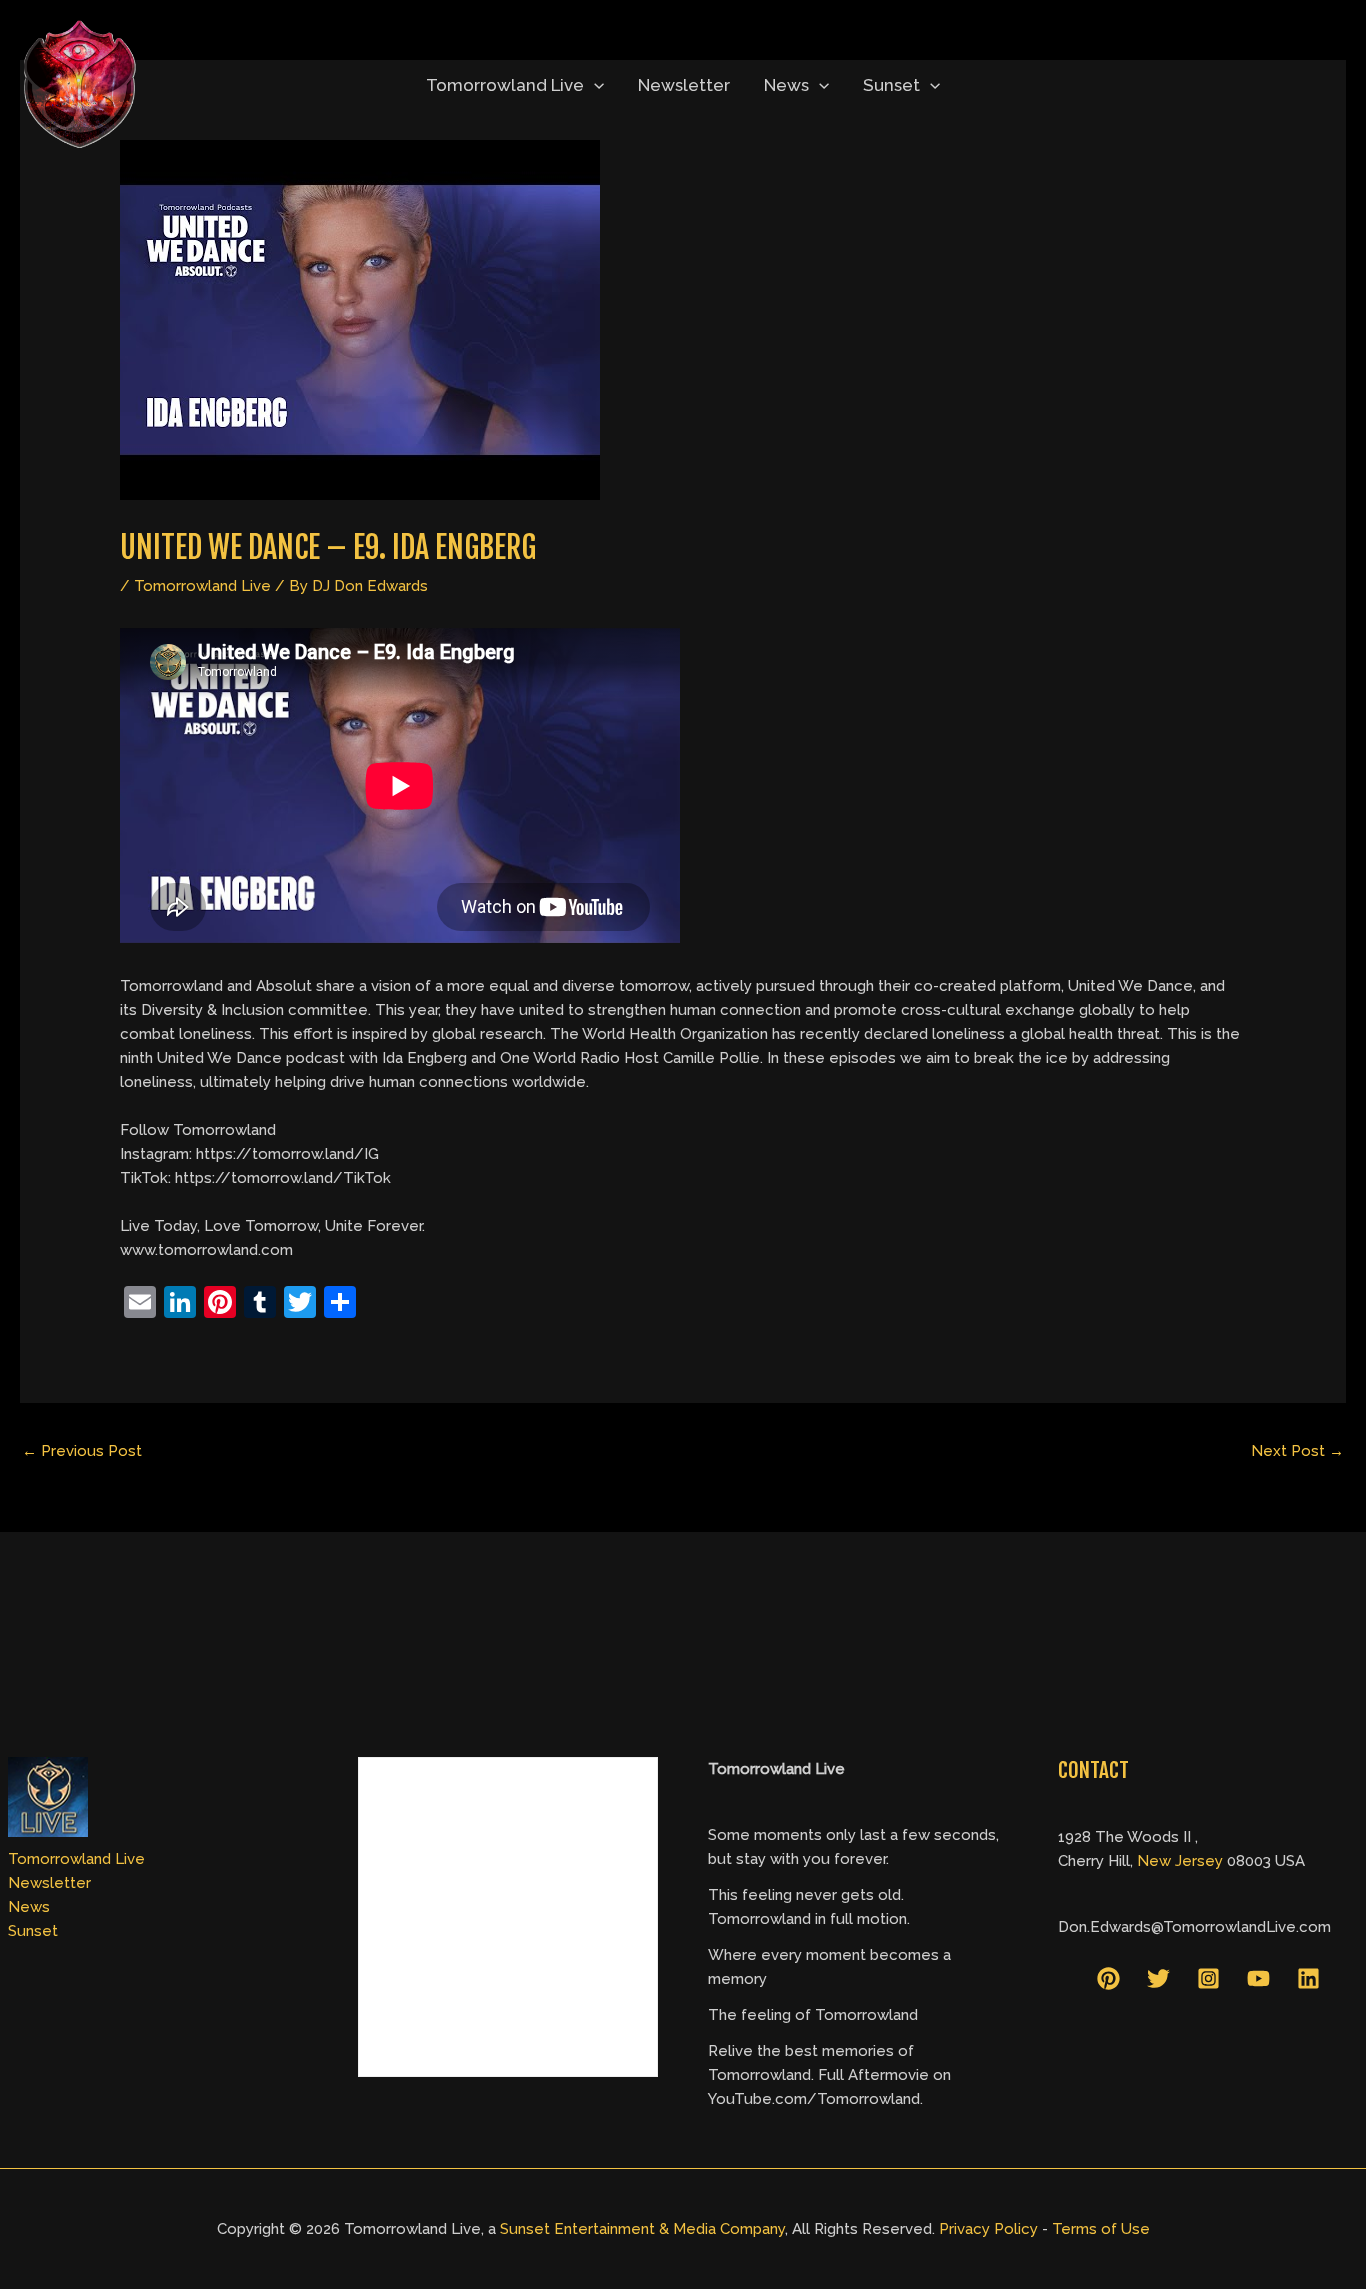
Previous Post (82, 1451)
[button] (594, 85)
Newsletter (684, 85)
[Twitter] (1158, 1978)
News (786, 85)
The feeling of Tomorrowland (813, 2015)
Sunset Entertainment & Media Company (642, 2229)
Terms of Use (1101, 2229)
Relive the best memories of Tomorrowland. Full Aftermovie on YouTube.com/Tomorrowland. (829, 2075)
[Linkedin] (1308, 1978)
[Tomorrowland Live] (80, 84)
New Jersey (1180, 1861)
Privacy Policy (988, 2229)
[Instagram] (1208, 1978)
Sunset (891, 85)
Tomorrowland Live (505, 85)
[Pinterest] (1108, 1978)
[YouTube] (1258, 1978)
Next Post (1297, 1451)
